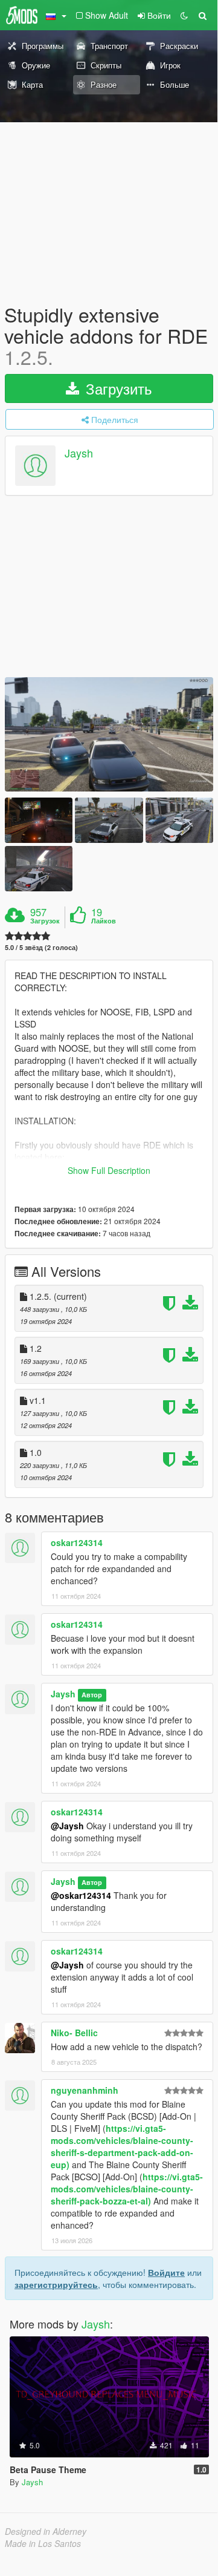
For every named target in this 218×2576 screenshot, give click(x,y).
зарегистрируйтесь (56, 2284)
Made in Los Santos (43, 2543)
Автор (92, 1695)
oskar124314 (77, 1542)
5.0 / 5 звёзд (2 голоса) (41, 947)
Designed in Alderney (46, 2531)
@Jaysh (67, 1826)
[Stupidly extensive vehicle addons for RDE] (109, 735)
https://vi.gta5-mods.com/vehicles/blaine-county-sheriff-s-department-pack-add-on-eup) (122, 2146)
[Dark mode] (184, 15)
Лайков (104, 921)
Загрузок (45, 921)
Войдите (166, 2272)
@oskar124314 (81, 1895)
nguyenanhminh (85, 2090)
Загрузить (117, 388)
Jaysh (79, 453)
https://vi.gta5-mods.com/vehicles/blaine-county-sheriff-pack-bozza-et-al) (127, 2189)
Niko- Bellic (74, 2033)
